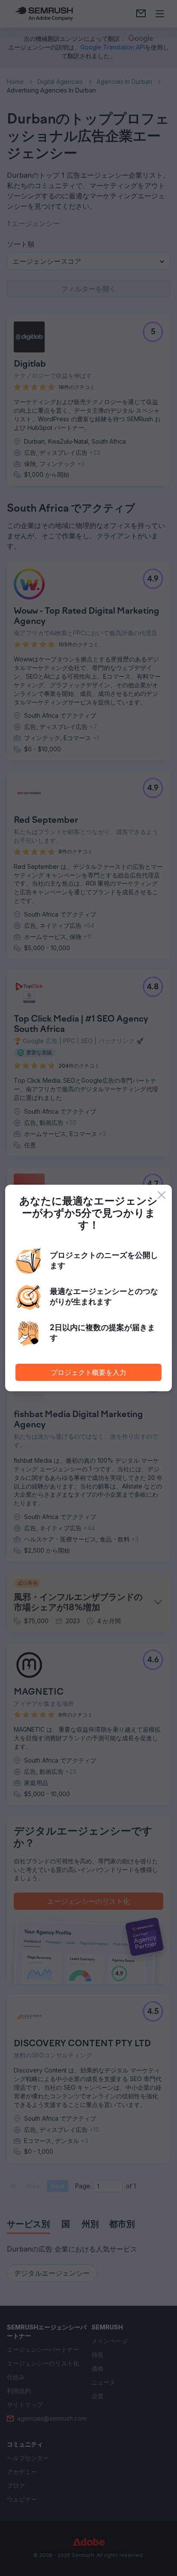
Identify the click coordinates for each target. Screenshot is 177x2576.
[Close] (162, 1195)
